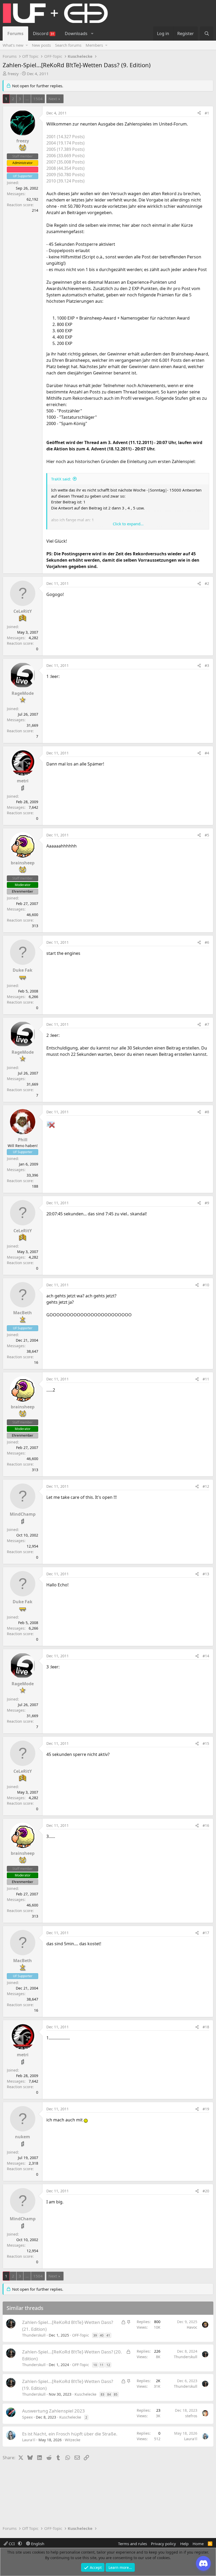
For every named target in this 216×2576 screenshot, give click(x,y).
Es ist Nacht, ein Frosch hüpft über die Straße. (70, 2434)
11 (102, 2365)
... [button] (27, 99)
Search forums (68, 45)
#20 (206, 2191)
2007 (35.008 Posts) (65, 162)
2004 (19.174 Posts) (65, 143)
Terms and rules (132, 2544)
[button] (92, 33)
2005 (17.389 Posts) (65, 149)
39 (95, 2335)
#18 (206, 2027)
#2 (207, 583)
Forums (15, 33)
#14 (206, 1656)
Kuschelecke (85, 2394)
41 (108, 2335)
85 (116, 2394)
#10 (206, 1285)
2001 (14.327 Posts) (65, 137)
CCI (12, 2544)
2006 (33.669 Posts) (65, 156)
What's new (13, 45)
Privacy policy (163, 2544)
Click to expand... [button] (128, 524)
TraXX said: (61, 479)
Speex (27, 2417)
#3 (207, 665)
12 (108, 2365)
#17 (206, 1933)
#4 (207, 753)
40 (102, 2335)
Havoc (192, 2327)
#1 (207, 113)
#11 (206, 1379)
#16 (206, 1825)
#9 (207, 1203)
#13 (206, 1574)
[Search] (207, 33)
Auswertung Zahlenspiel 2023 (53, 2411)
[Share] (199, 113)
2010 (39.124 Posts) (65, 181)
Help (184, 2544)
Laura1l (29, 2440)
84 (109, 2394)
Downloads (76, 33)
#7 (207, 1024)
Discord (44, 33)
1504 (38, 99)
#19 (206, 2109)
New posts (41, 45)
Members (94, 45)
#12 (206, 1486)
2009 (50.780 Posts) (65, 175)
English (37, 2544)
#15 (206, 1743)
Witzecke (73, 2440)
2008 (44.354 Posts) (65, 168)
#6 (207, 942)
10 (95, 2365)
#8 (207, 1112)
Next (53, 99)
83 (102, 2394)
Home (198, 2544)
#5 (207, 835)
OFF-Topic (81, 2335)
